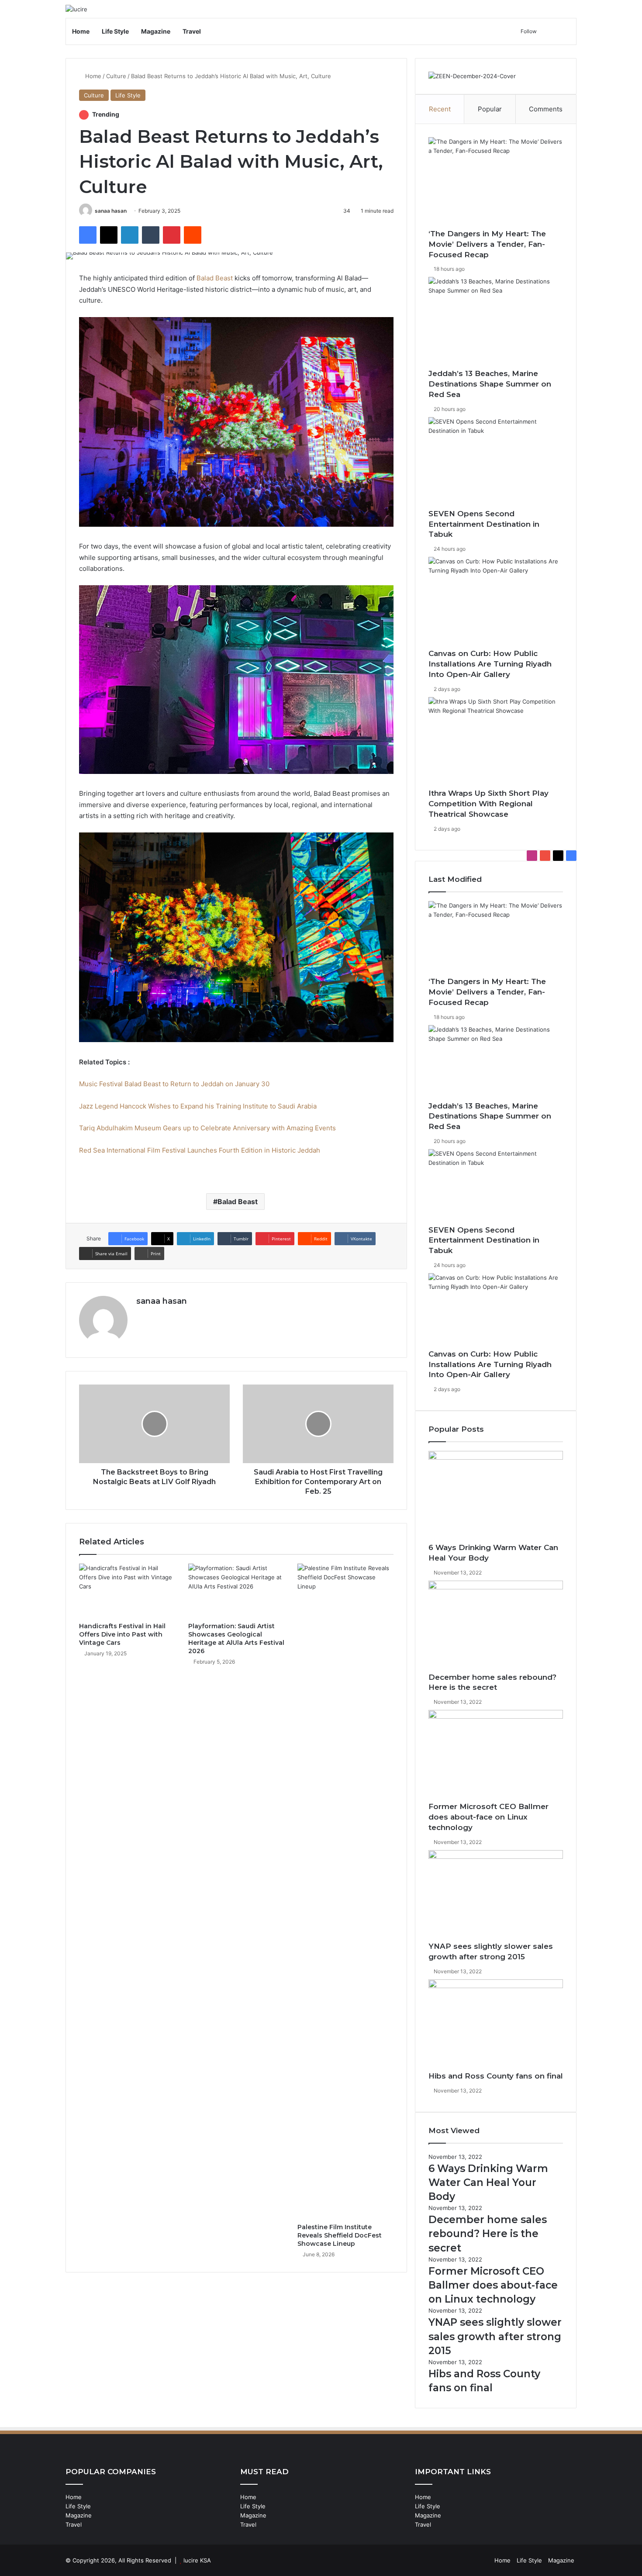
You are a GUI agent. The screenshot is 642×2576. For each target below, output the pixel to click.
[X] (109, 235)
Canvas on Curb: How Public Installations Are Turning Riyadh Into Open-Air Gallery (490, 664)
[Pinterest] (172, 235)
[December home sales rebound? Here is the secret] (496, 1626)
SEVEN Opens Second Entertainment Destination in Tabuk (484, 524)
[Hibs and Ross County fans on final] (496, 2025)
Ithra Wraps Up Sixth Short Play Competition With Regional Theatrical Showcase (488, 804)
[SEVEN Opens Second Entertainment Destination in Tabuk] (496, 463)
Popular (490, 109)
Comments (546, 109)
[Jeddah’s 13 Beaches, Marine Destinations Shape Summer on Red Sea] (496, 323)
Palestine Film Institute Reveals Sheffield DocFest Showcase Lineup (340, 2235)
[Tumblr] (151, 235)
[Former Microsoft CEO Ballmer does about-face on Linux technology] (496, 1756)
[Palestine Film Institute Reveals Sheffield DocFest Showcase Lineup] (345, 1891)
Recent (440, 109)
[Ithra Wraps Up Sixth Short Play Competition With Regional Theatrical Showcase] (496, 743)
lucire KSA (197, 2560)
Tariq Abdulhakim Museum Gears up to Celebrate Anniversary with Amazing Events (207, 1128)
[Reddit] (193, 235)
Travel (192, 31)
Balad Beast (214, 278)
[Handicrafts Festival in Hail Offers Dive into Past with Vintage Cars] (127, 1591)
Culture (116, 76)
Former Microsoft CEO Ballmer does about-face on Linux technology (488, 1817)
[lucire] (76, 9)
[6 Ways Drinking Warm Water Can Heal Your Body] (496, 1497)
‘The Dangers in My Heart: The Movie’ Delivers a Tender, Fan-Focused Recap (487, 244)
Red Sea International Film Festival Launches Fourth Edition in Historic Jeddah (200, 1150)
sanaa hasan (111, 211)
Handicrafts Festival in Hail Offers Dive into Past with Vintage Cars (122, 1634)
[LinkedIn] (130, 235)
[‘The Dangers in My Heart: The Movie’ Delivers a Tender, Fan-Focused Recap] (496, 183)
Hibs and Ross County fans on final (496, 2076)
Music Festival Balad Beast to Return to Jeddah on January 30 (174, 1084)
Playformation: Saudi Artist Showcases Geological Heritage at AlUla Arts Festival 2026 (236, 1638)
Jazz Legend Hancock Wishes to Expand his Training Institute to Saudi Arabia (198, 1106)
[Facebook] (88, 235)
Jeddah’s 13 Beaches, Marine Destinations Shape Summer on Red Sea (490, 384)
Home (81, 31)
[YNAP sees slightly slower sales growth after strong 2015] (496, 1896)
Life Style (115, 31)
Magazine (156, 31)
